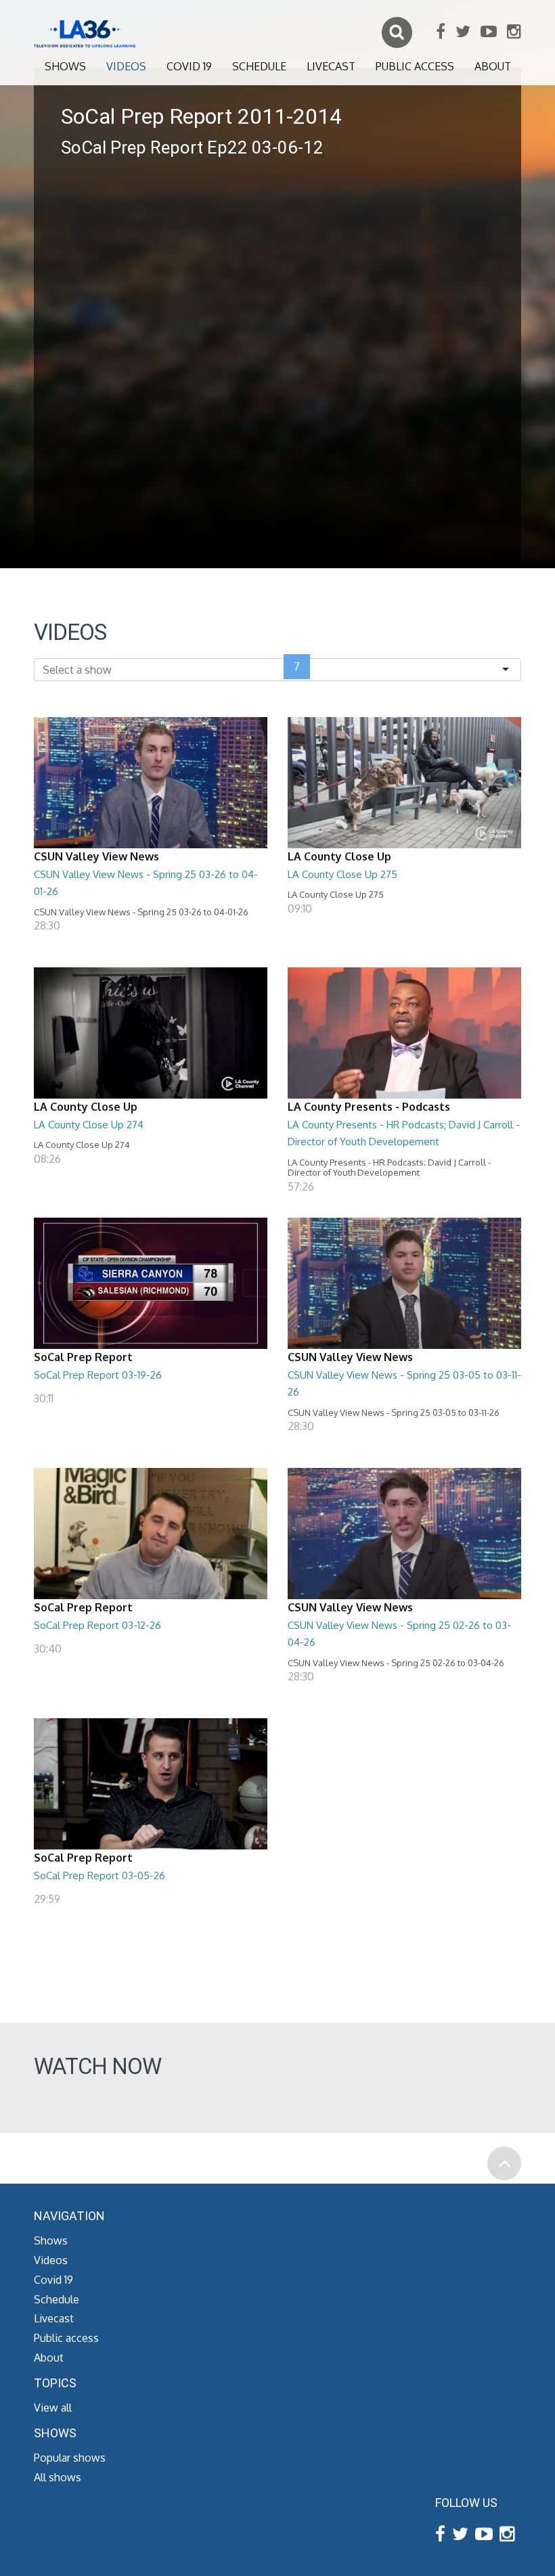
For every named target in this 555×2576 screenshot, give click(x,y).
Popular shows (70, 2458)
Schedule (259, 66)
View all (53, 2408)
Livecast (331, 66)
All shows (58, 2477)
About (493, 66)
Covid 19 (189, 66)
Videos (126, 66)
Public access (415, 66)
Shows (65, 66)
